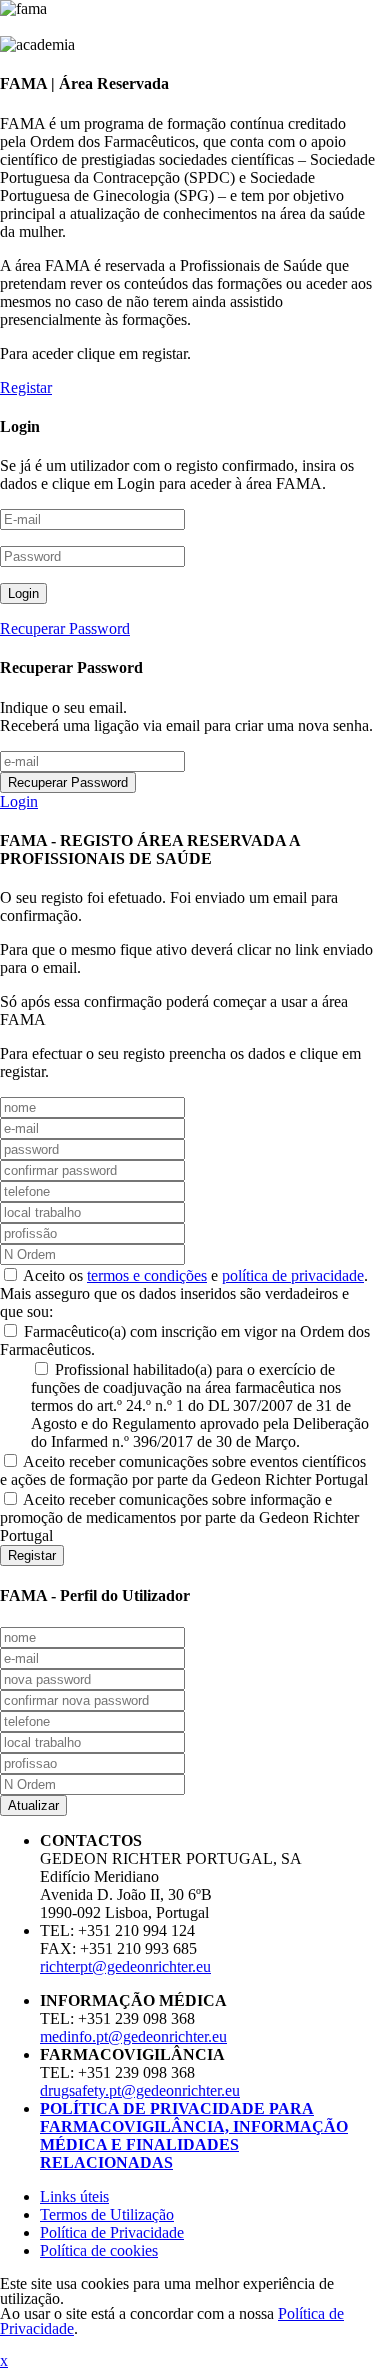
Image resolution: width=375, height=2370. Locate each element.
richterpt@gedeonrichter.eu (125, 1966)
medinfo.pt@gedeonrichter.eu (133, 2036)
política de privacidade (293, 1275)
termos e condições (147, 1275)
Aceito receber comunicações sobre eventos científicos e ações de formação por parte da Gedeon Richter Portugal (184, 1470)
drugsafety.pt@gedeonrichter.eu (140, 2090)
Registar (26, 387)
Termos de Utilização (107, 2214)
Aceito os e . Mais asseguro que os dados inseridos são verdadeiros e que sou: (184, 1293)
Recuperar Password (65, 628)
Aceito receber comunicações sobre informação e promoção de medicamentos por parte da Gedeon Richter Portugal (179, 1517)
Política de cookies (99, 2250)
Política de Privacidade (112, 2232)
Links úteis (74, 2196)
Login (19, 801)
